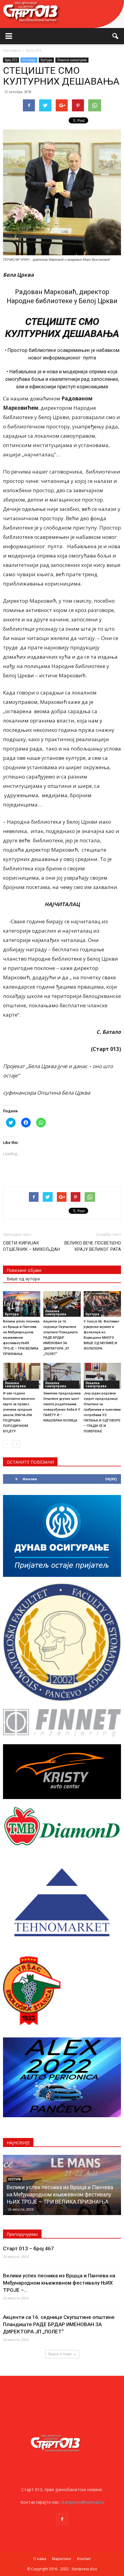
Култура (46, 60)
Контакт (84, 2559)
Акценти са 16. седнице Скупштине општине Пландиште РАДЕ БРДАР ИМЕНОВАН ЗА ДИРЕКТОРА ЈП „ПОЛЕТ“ (60, 1338)
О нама (40, 2559)
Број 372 (11, 60)
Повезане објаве (24, 1270)
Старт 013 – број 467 (28, 2248)
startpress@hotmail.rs (82, 2502)
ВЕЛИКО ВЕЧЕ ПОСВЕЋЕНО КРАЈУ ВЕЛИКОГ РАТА (93, 1246)
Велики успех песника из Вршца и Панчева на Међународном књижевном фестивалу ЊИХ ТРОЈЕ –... (59, 2283)
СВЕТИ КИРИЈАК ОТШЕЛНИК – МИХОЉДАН (31, 1246)
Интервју (29, 60)
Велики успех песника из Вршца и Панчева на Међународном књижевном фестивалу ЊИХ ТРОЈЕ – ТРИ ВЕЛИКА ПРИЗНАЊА (21, 1338)
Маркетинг (62, 2559)
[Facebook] (62, 2519)
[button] (116, 36)
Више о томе (60, 2354)
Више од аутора (23, 1279)
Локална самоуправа (72, 60)
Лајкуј (111, 1479)
